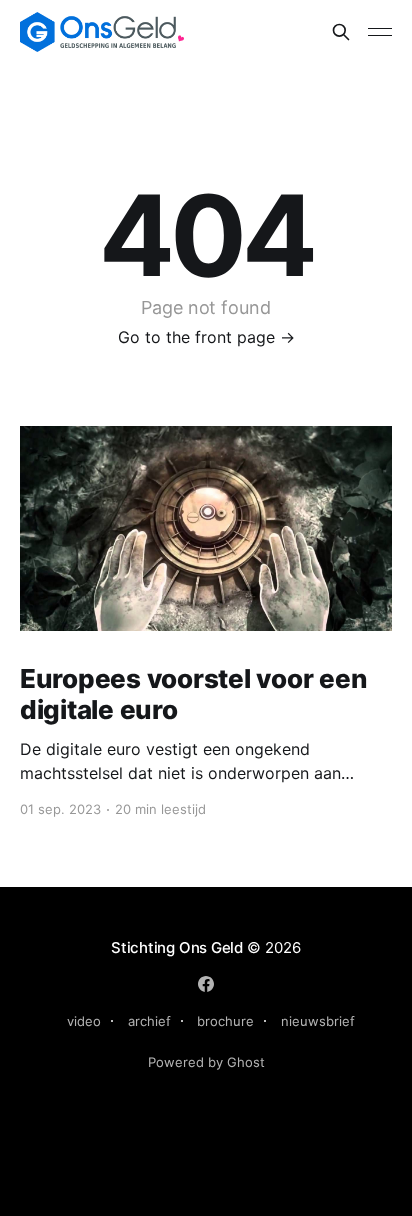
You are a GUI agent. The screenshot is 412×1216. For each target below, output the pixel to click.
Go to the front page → (206, 337)
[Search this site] (341, 32)
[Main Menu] (380, 32)
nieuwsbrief (318, 1021)
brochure (225, 1021)
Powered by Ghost (206, 1062)
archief (149, 1021)
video (84, 1021)
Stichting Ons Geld (177, 947)
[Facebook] (206, 984)
